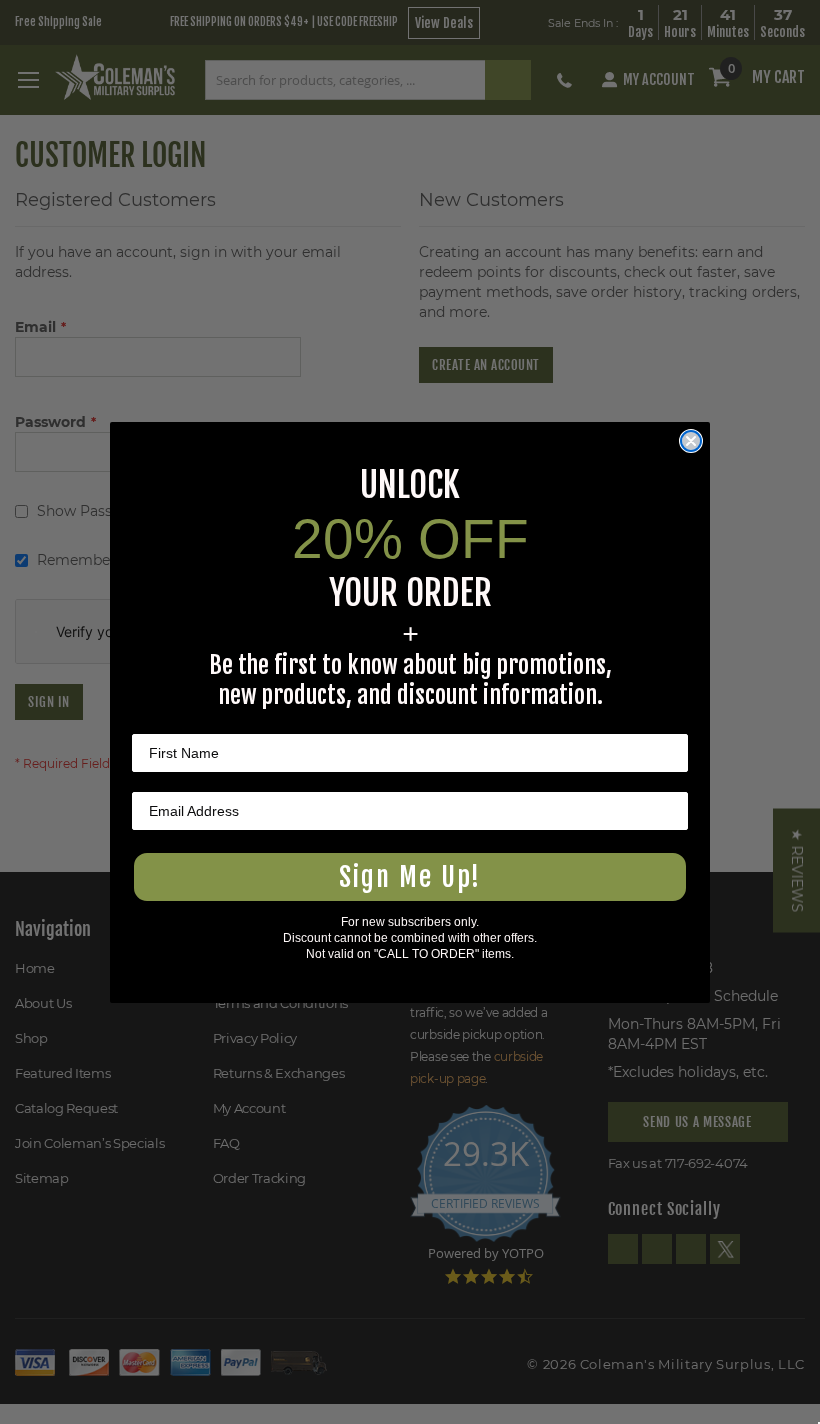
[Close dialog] (691, 441)
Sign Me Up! (410, 877)
